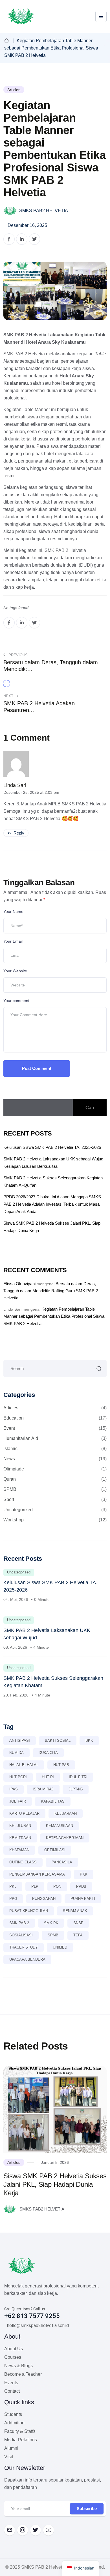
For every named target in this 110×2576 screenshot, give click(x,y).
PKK (84, 1874)
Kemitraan (20, 1838)
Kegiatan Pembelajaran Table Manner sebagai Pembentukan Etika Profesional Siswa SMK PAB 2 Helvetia (54, 1316)
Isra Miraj (43, 1789)
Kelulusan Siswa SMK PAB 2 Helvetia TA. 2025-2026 (52, 1147)
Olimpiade (55, 1469)
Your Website (15, 971)
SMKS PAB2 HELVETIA (43, 211)
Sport (55, 1499)
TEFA (78, 1935)
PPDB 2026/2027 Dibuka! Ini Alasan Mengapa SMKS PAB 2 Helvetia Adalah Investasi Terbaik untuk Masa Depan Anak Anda (52, 1204)
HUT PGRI (18, 1777)
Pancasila (62, 1862)
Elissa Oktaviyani (19, 1284)
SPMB (55, 1489)
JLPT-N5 (76, 1789)
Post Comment (37, 1068)
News (55, 1459)
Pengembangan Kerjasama (37, 1874)
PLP (35, 1886)
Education (55, 1418)
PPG (13, 1899)
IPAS (14, 1789)
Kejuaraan (66, 1813)
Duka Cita (48, 1753)
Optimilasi (55, 1850)
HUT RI (48, 1777)
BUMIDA (16, 1753)
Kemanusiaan (60, 1826)
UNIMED (60, 1947)
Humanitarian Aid (55, 1438)
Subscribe (87, 2509)
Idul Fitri (78, 1777)
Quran (55, 1479)
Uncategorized (55, 1510)
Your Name (13, 911)
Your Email (13, 941)
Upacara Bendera (27, 1959)
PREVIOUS (17, 655)
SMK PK (51, 1923)
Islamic (55, 1449)
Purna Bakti (83, 1899)
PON (57, 1886)
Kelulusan (20, 1826)
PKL (13, 1886)
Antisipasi (20, 1740)
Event (55, 1428)
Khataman (19, 1850)
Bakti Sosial (58, 1740)
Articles (14, 90)
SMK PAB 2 (19, 1923)
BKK (89, 1740)
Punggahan (44, 1899)
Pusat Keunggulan (29, 1911)
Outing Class (23, 1862)
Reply (18, 833)
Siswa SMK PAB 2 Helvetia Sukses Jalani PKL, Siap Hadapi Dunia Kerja (55, 2184)
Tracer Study (24, 1947)
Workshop (55, 1520)
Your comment (16, 1001)
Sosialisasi (21, 1935)
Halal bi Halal (24, 1765)
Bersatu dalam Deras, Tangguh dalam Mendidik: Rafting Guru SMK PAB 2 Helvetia (51, 1291)
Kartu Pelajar (24, 1813)
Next (9, 696)
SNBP (78, 1923)
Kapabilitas (53, 1801)
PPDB (81, 1886)
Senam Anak (75, 1911)
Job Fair (18, 1801)
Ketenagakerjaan (65, 1838)
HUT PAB (61, 1765)
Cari (90, 1108)
